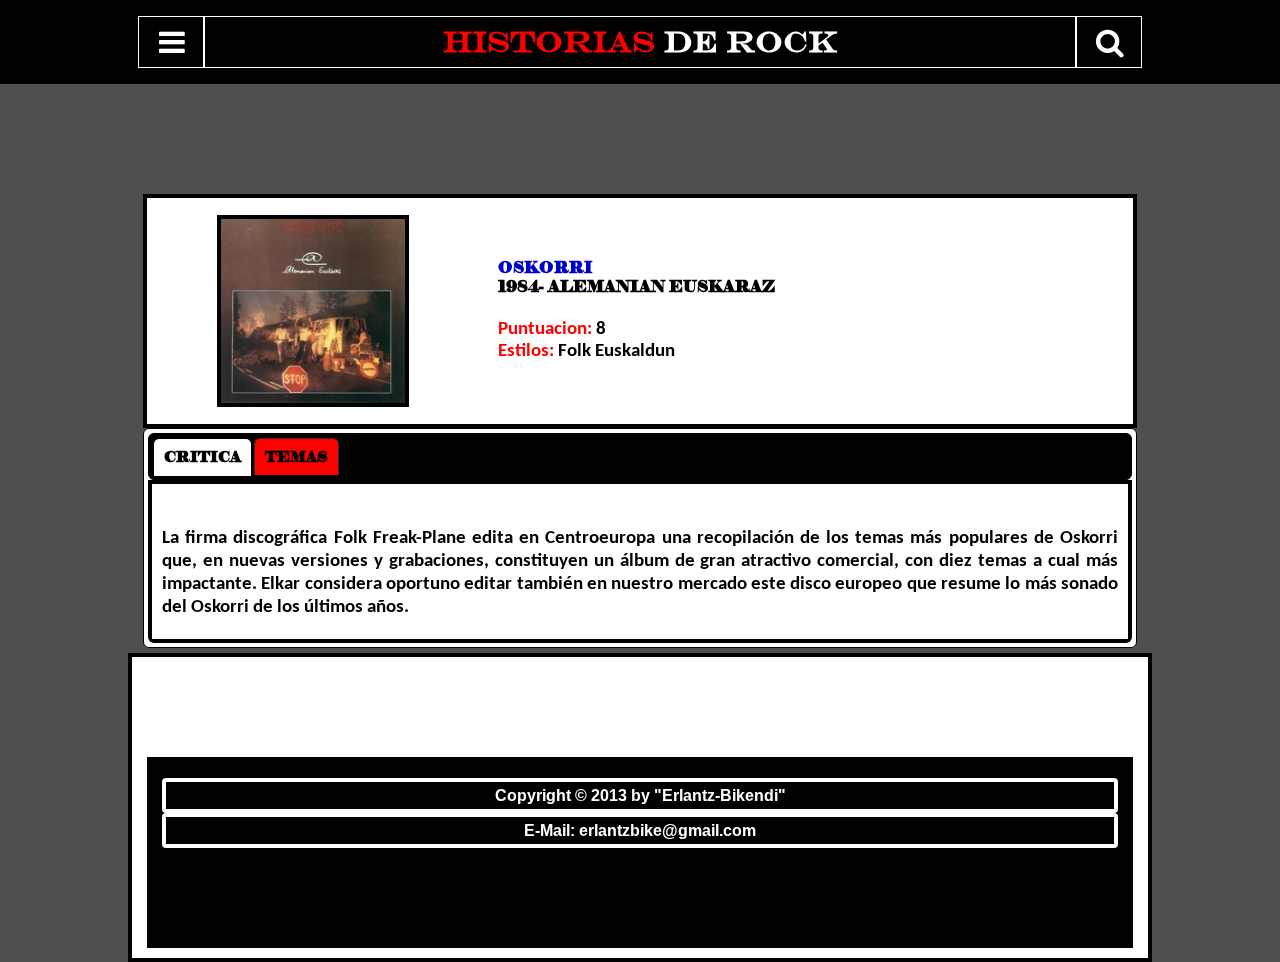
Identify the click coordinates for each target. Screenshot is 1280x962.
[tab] (202, 457)
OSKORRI (545, 267)
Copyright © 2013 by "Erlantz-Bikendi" (640, 795)
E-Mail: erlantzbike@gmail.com (640, 830)
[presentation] (202, 457)
